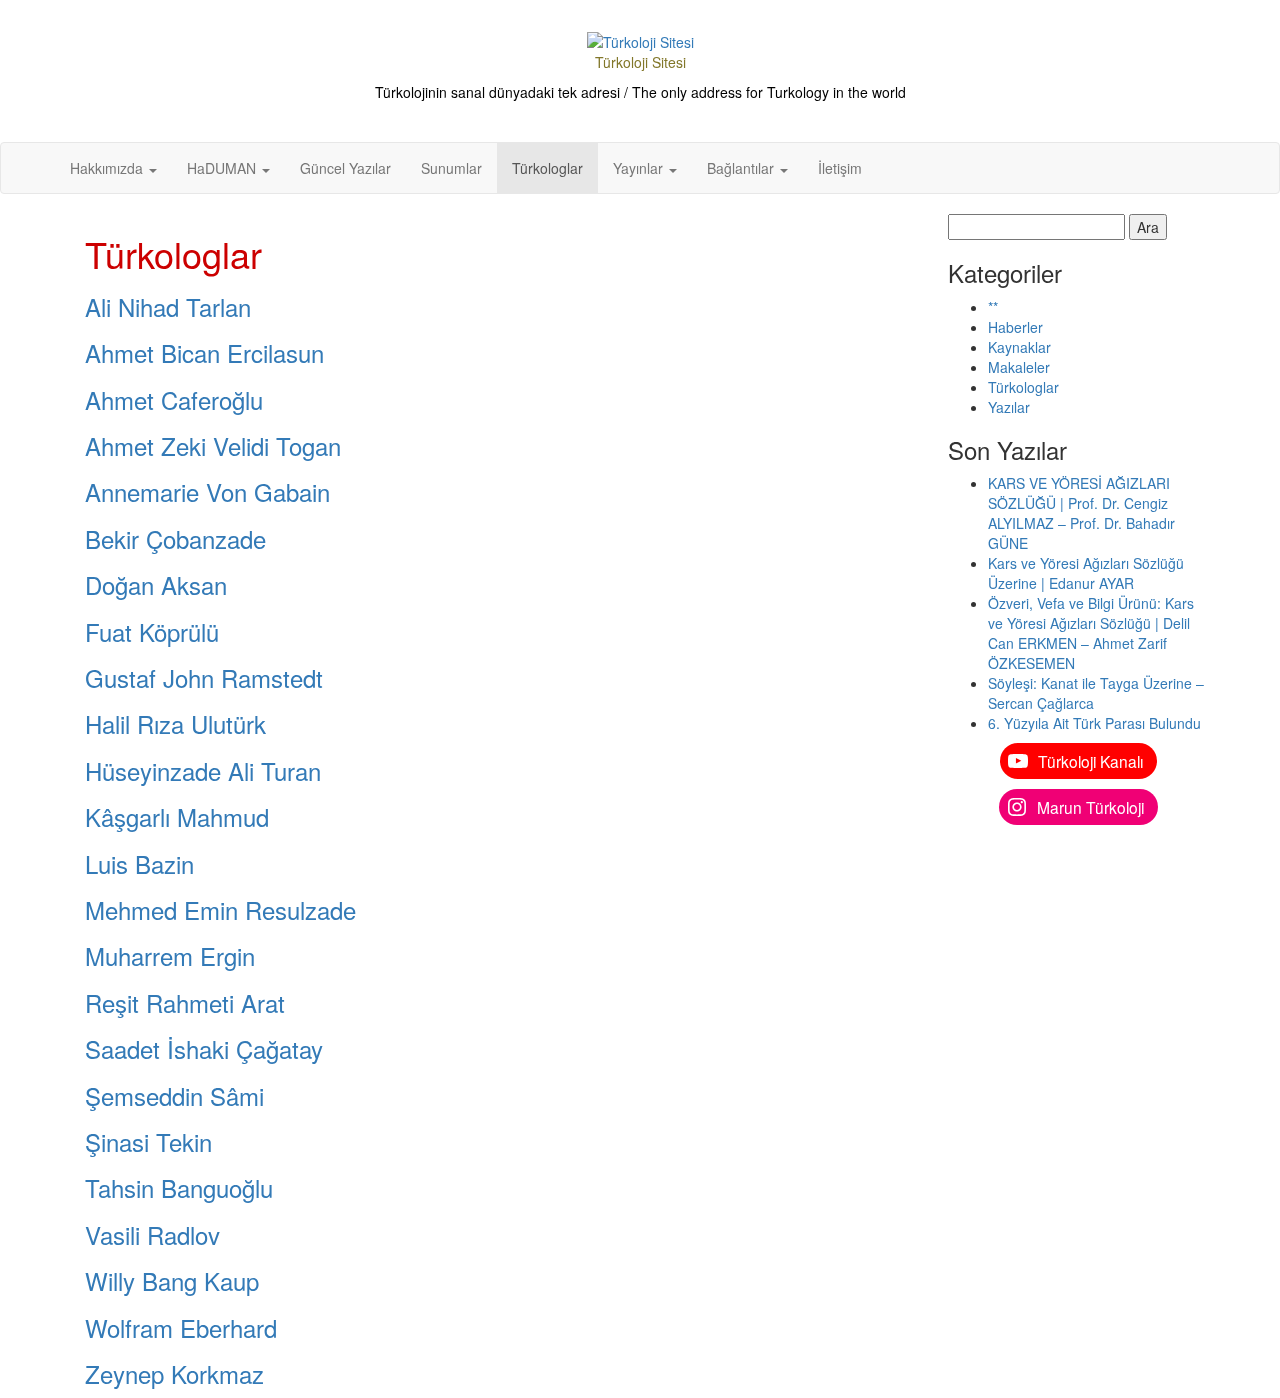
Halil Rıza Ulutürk (175, 723)
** (993, 307)
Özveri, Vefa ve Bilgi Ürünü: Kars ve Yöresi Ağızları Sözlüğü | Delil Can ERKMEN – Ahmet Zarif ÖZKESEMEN (1091, 633)
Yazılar (1009, 407)
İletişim (840, 168)
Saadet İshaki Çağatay (204, 1048)
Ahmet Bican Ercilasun (204, 352)
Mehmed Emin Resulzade (220, 909)
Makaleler (1019, 367)
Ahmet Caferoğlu (174, 399)
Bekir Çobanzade (175, 538)
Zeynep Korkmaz (174, 1373)
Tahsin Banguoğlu (179, 1187)
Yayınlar (640, 168)
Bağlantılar (742, 168)
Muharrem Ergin (170, 955)
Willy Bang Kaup (172, 1280)
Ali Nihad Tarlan (168, 306)
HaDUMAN (223, 168)
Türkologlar (547, 168)
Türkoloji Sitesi (640, 62)
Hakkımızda (108, 168)
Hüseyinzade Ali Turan (203, 770)
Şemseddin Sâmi (174, 1095)
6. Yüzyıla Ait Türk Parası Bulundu (1094, 723)
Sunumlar (451, 168)
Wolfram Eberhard (181, 1327)
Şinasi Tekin (148, 1141)
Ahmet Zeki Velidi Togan (213, 445)
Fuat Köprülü (152, 631)
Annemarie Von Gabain (207, 491)
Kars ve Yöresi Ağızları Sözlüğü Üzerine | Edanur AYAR (1086, 573)
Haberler (1015, 327)
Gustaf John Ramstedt (204, 677)
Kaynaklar (1019, 347)
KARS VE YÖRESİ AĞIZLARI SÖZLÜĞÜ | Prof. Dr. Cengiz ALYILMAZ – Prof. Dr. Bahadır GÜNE (1081, 513)
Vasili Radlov (152, 1234)
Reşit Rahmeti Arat (185, 1002)
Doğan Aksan (156, 584)
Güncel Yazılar (345, 168)
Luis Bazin (139, 863)
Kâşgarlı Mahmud (177, 816)
